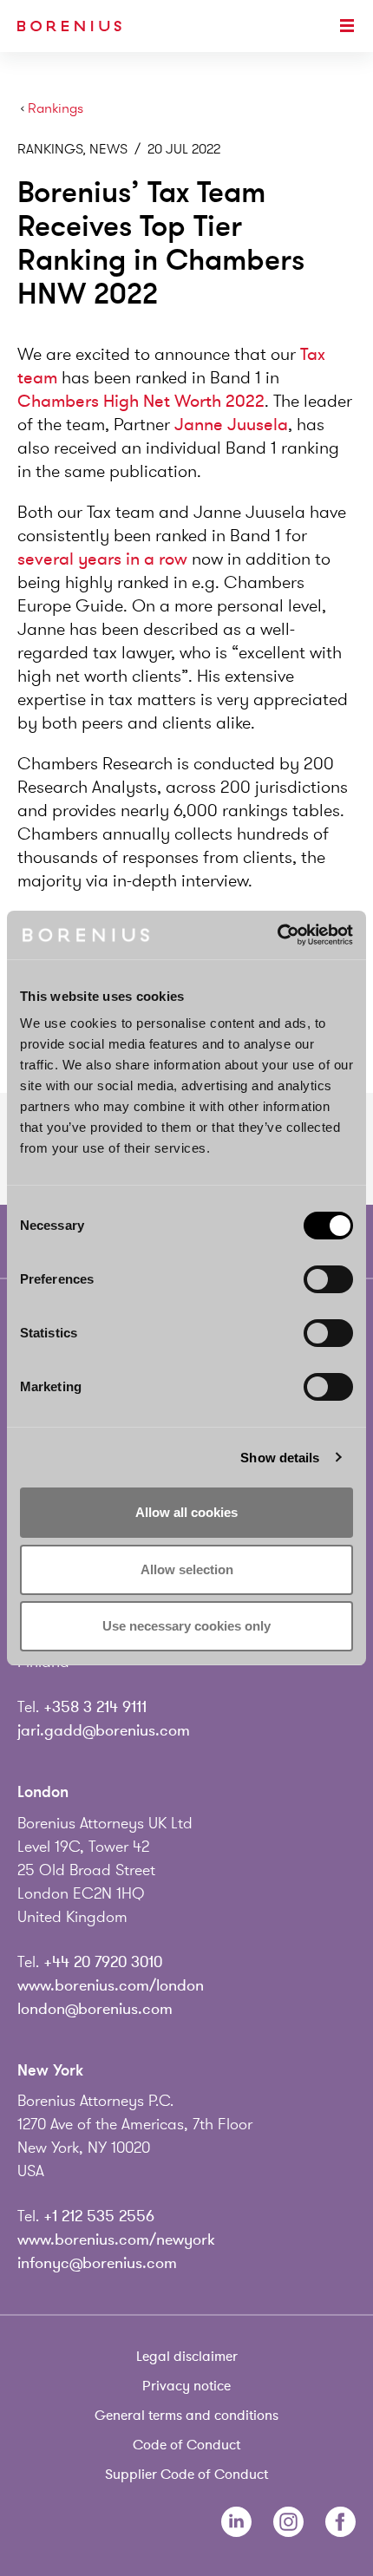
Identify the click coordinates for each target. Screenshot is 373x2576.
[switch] (328, 1279)
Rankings (56, 109)
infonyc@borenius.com (97, 2263)
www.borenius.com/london (111, 1985)
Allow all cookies (186, 1512)
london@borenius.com (95, 2009)
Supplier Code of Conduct (186, 2475)
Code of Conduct (186, 2445)
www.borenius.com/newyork (116, 2239)
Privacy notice (186, 2386)
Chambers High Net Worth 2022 (141, 401)
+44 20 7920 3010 (103, 1962)
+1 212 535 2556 (99, 2216)
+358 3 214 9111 (95, 1707)
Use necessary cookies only (186, 1626)
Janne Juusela (231, 425)
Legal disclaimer (187, 2357)
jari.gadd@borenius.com (104, 1730)
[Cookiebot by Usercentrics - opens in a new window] (277, 935)
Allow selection (187, 1569)
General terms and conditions (186, 2416)
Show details (280, 1458)
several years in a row (102, 559)
